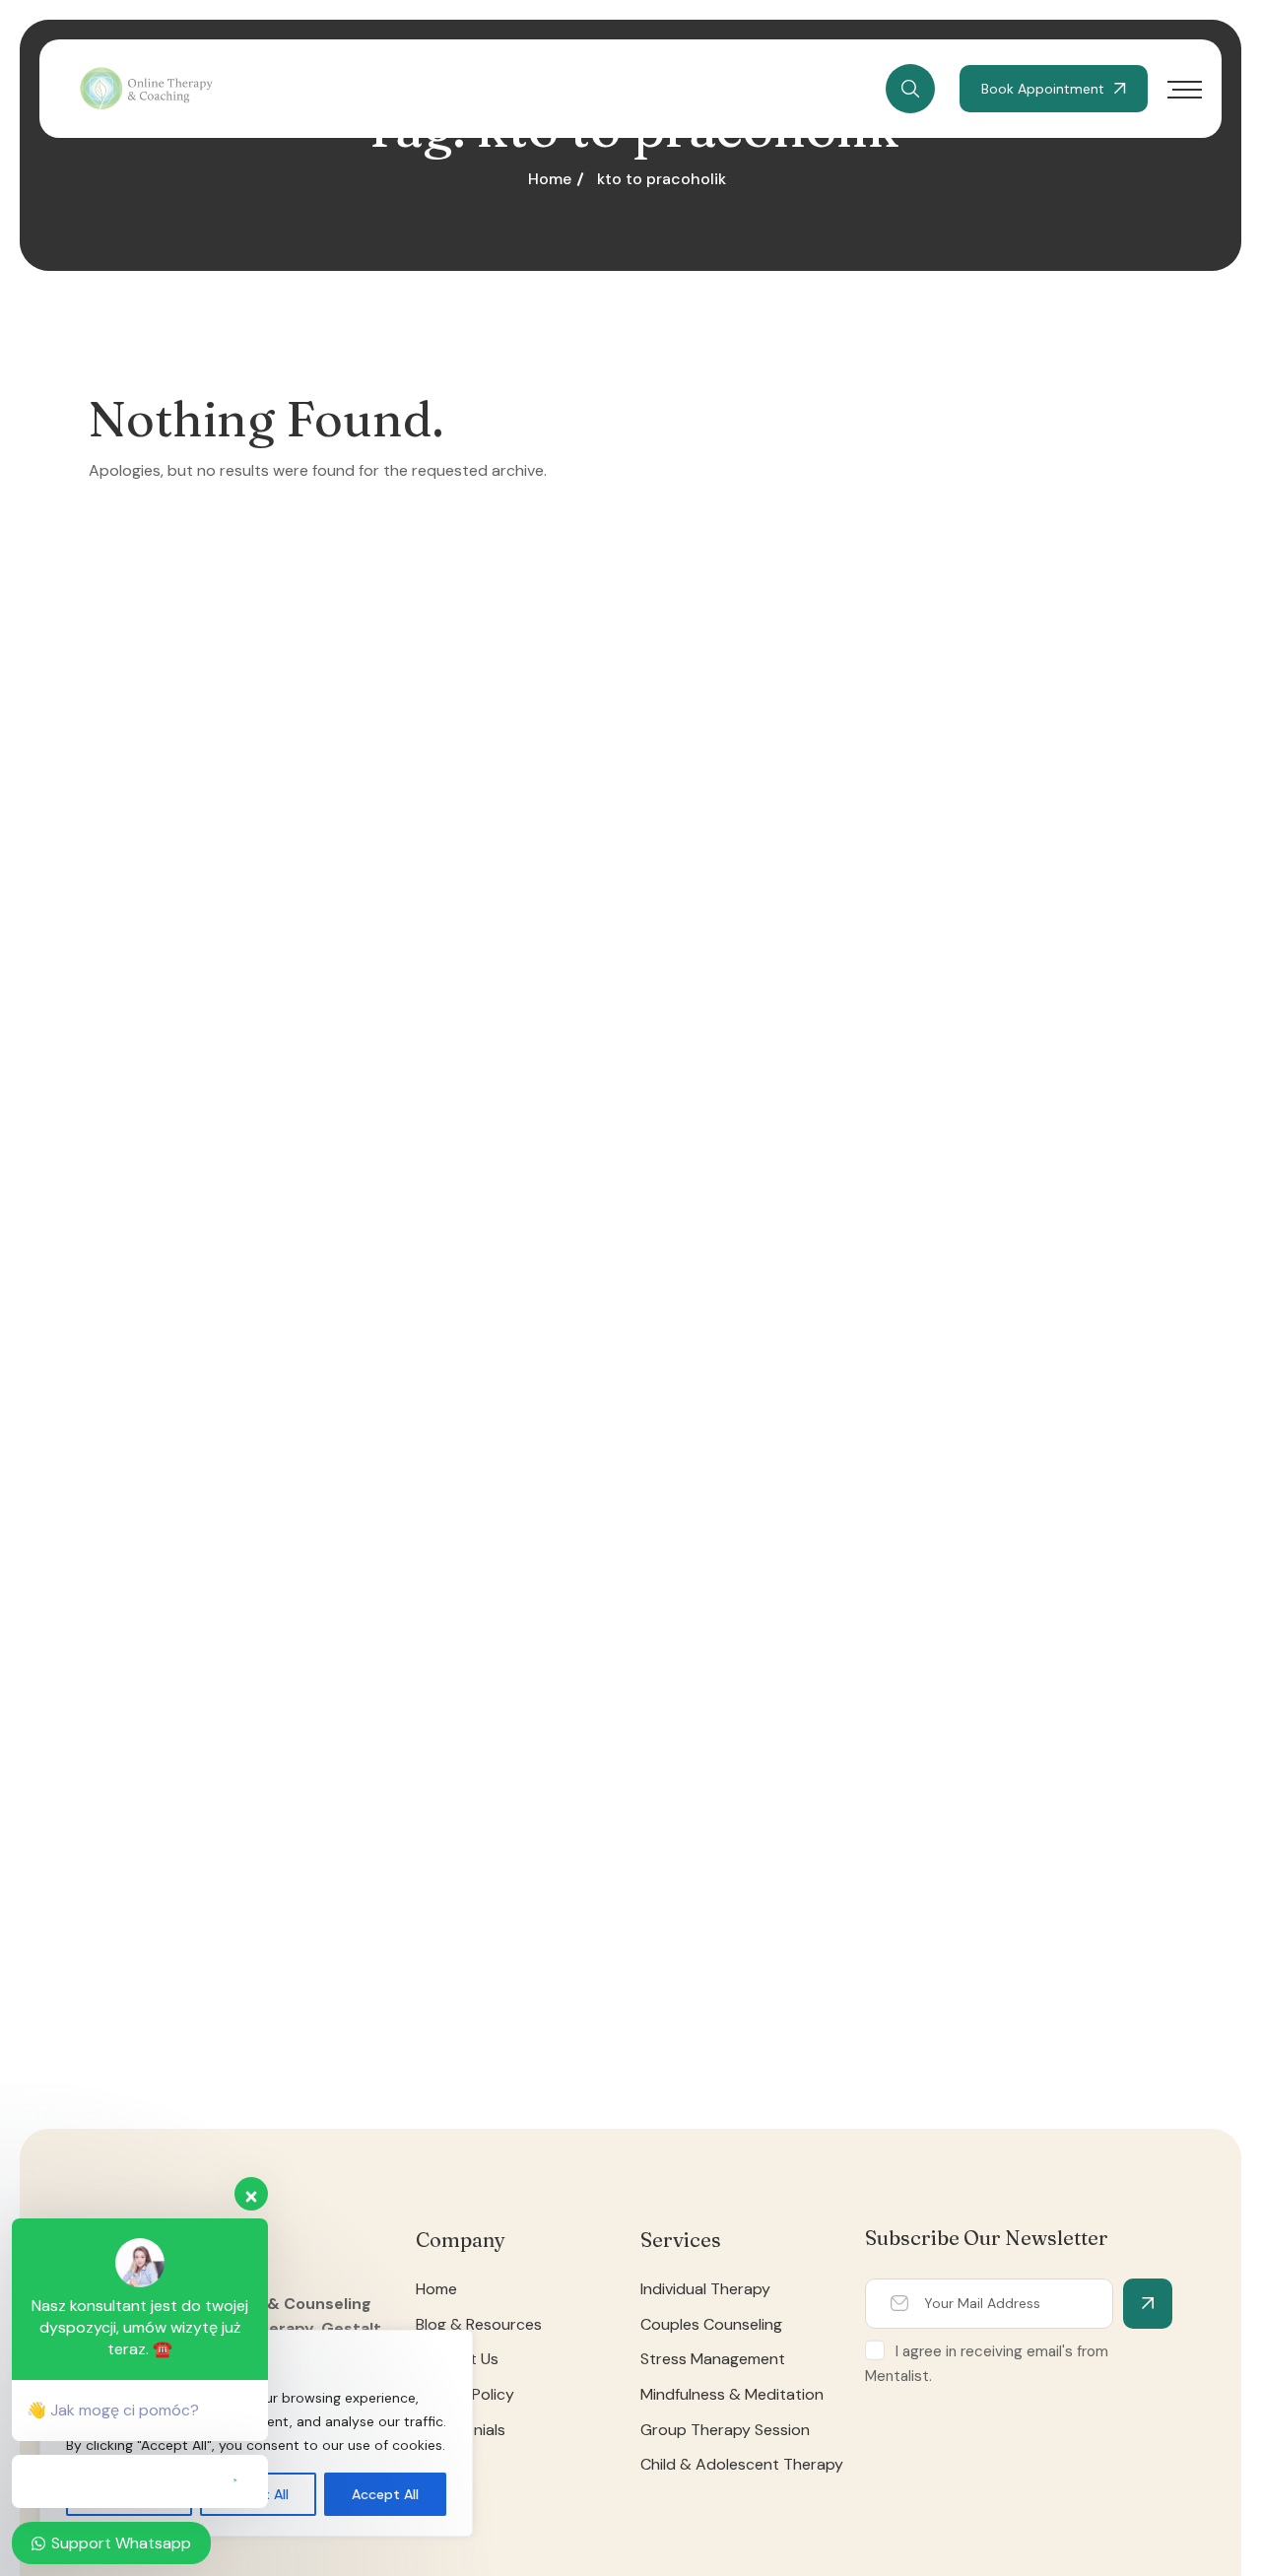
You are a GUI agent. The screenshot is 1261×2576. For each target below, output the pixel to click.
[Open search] (910, 89)
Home (550, 179)
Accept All (385, 2494)
